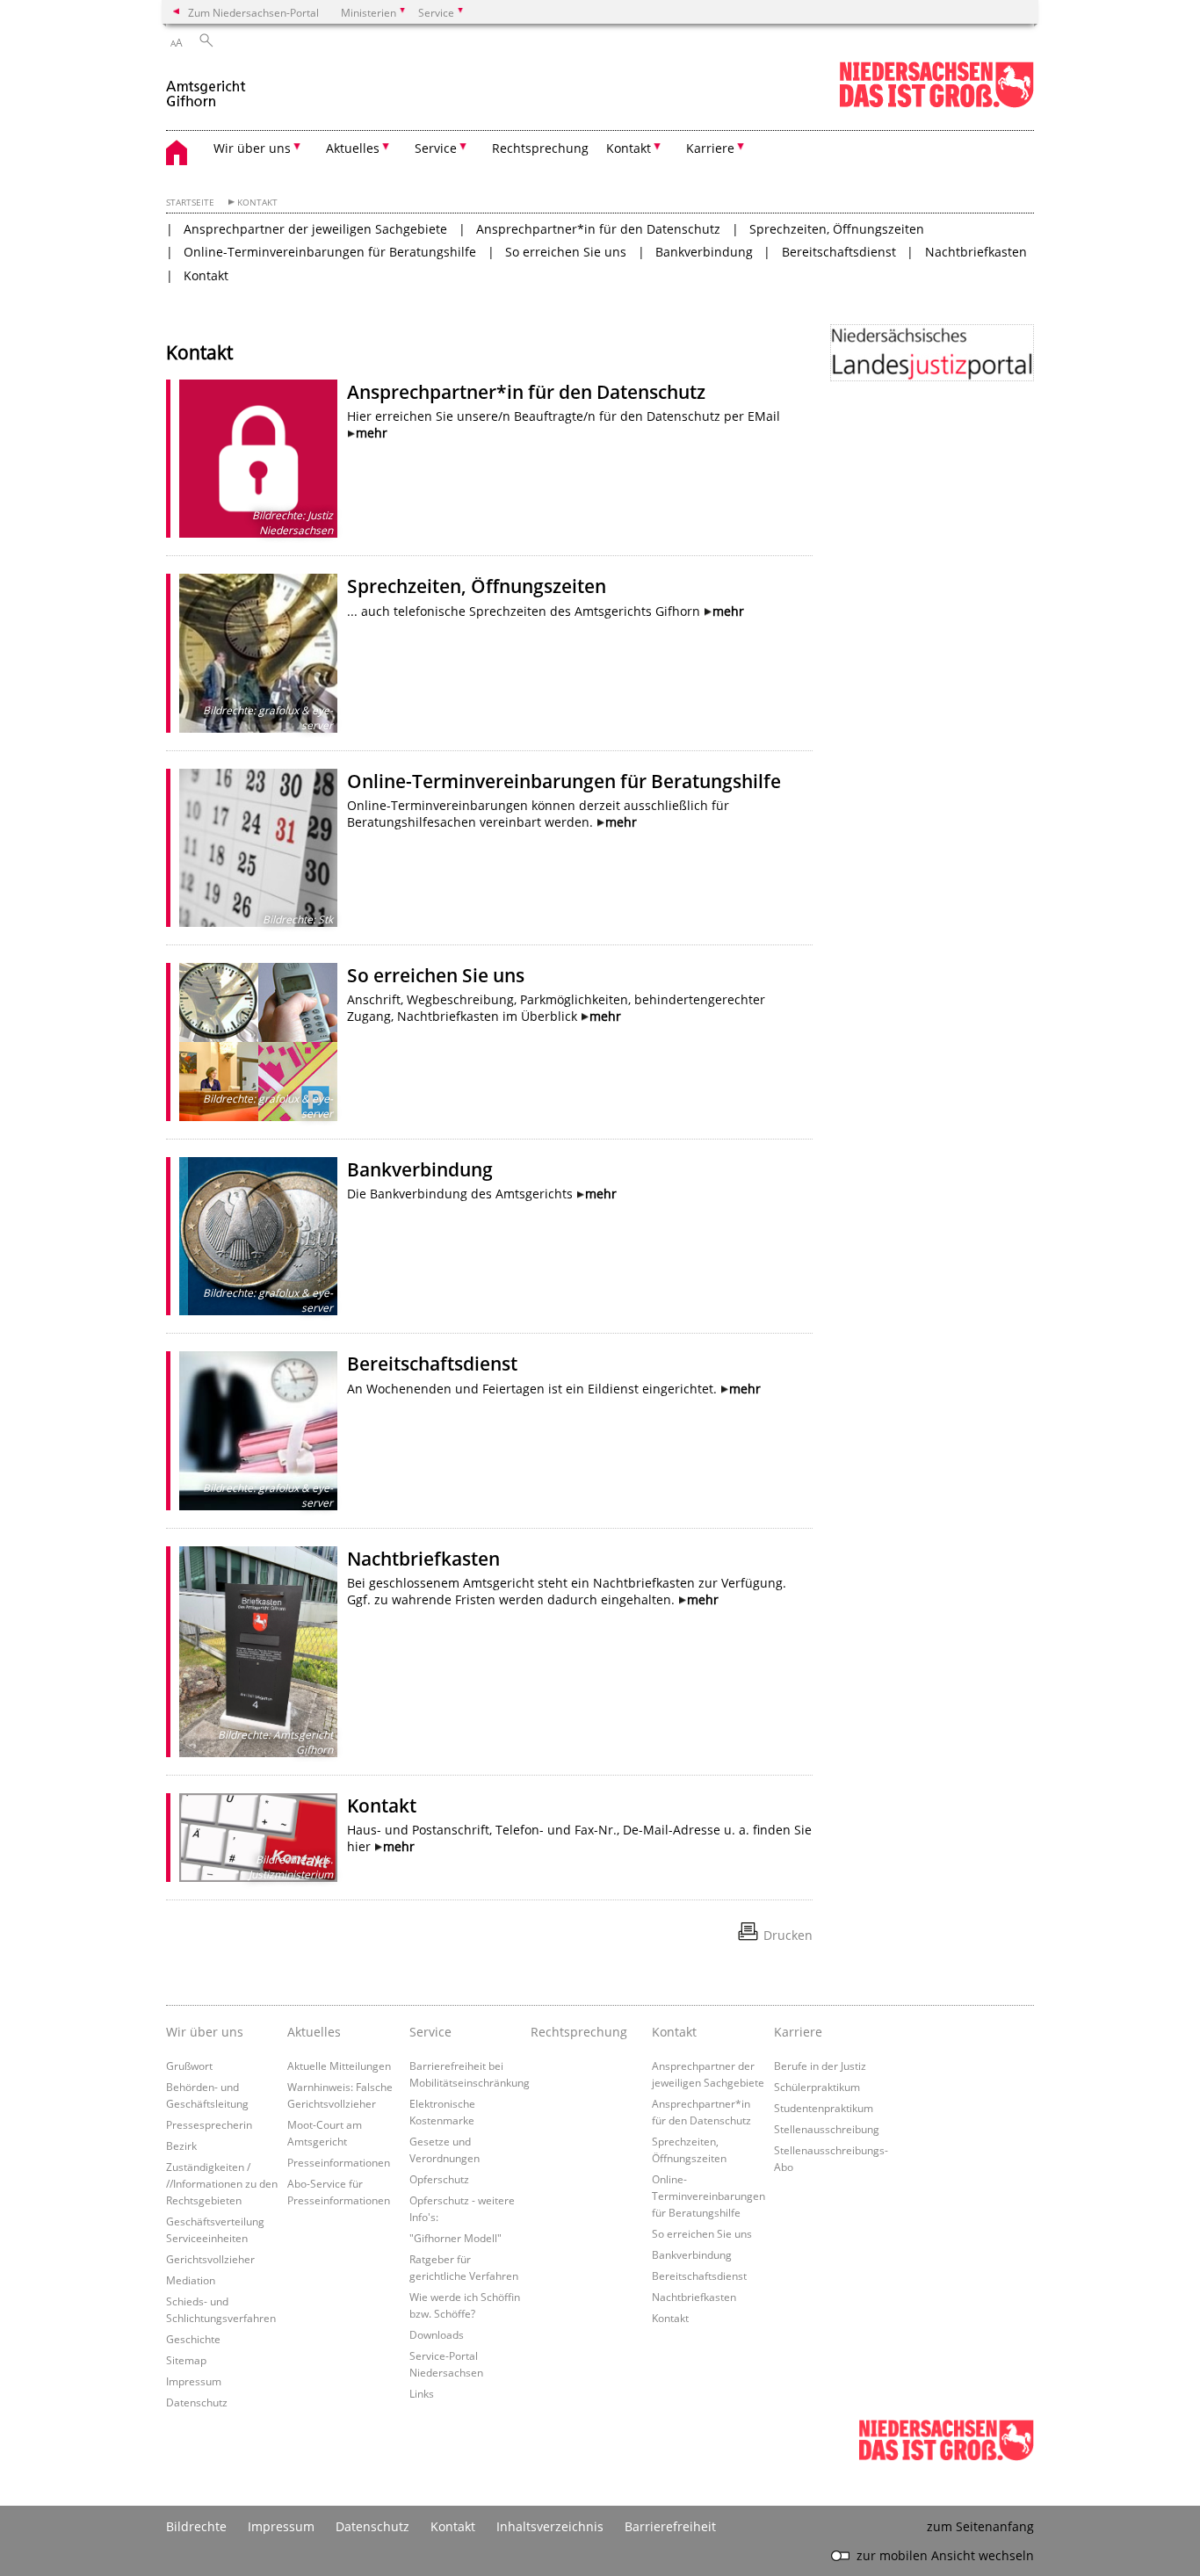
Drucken (788, 1935)
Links (422, 2393)
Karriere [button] (710, 148)
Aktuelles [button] (353, 148)
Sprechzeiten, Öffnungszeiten (837, 229)
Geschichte (193, 2339)
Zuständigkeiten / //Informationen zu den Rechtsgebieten (222, 2183)
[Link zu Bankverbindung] (258, 1236)
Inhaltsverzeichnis (550, 2526)
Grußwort (189, 2066)
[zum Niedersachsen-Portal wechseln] (936, 104)
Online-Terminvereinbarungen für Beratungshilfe (330, 252)
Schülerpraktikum (817, 2087)
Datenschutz (197, 2402)
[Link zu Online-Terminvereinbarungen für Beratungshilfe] (258, 848)
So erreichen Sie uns (566, 252)
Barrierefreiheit (670, 2526)
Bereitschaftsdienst (839, 252)
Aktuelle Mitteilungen (339, 2066)
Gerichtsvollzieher (210, 2259)
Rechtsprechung (540, 148)
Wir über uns (205, 2032)
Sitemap (186, 2360)
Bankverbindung (704, 252)
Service (430, 2032)
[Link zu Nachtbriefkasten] (258, 1652)
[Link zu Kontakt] (258, 1838)
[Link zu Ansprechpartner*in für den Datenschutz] (258, 459)
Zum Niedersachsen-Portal (253, 12)
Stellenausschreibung (827, 2129)
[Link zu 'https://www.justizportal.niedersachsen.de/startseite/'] (932, 353)
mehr (372, 433)
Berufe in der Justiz (820, 2066)
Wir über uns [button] (252, 148)
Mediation (191, 2280)
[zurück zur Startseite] (206, 87)
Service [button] (436, 148)
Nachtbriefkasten (976, 252)
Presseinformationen (339, 2162)
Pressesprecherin (209, 2124)
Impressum (194, 2381)
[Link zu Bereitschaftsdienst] (258, 1430)
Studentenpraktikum (824, 2108)
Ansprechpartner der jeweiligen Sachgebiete (315, 229)
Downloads (437, 2334)
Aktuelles (314, 2032)
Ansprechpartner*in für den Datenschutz (598, 229)
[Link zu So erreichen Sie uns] (258, 1042)
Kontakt (257, 203)
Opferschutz (439, 2179)
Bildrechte (196, 2526)
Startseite (190, 203)
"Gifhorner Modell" (455, 2238)
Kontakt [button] (629, 148)
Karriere (798, 2032)
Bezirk (181, 2145)
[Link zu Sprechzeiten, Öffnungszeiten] (258, 653)
